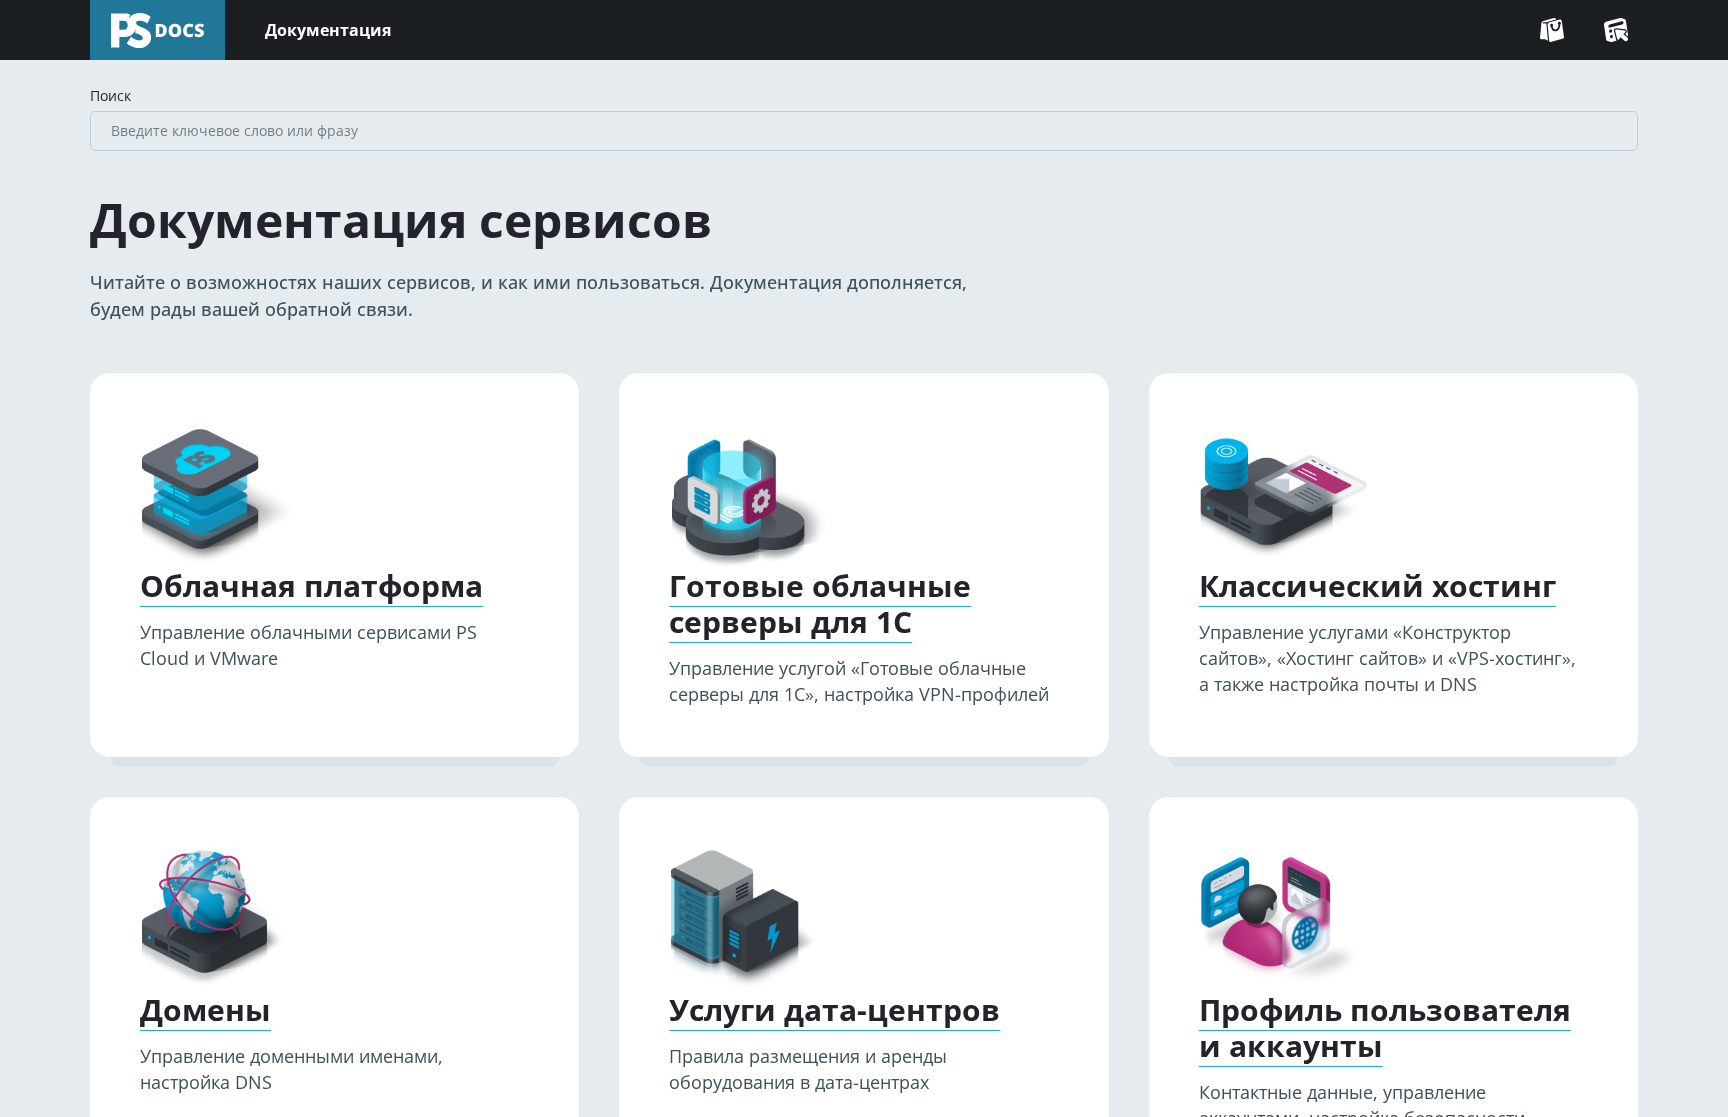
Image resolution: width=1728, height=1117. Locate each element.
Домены (205, 1010)
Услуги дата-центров (834, 1010)
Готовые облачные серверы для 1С (820, 604)
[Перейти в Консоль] (1616, 30)
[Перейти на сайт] (1552, 30)
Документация (328, 30)
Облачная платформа (311, 586)
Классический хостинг (1377, 586)
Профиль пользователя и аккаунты (1385, 1028)
